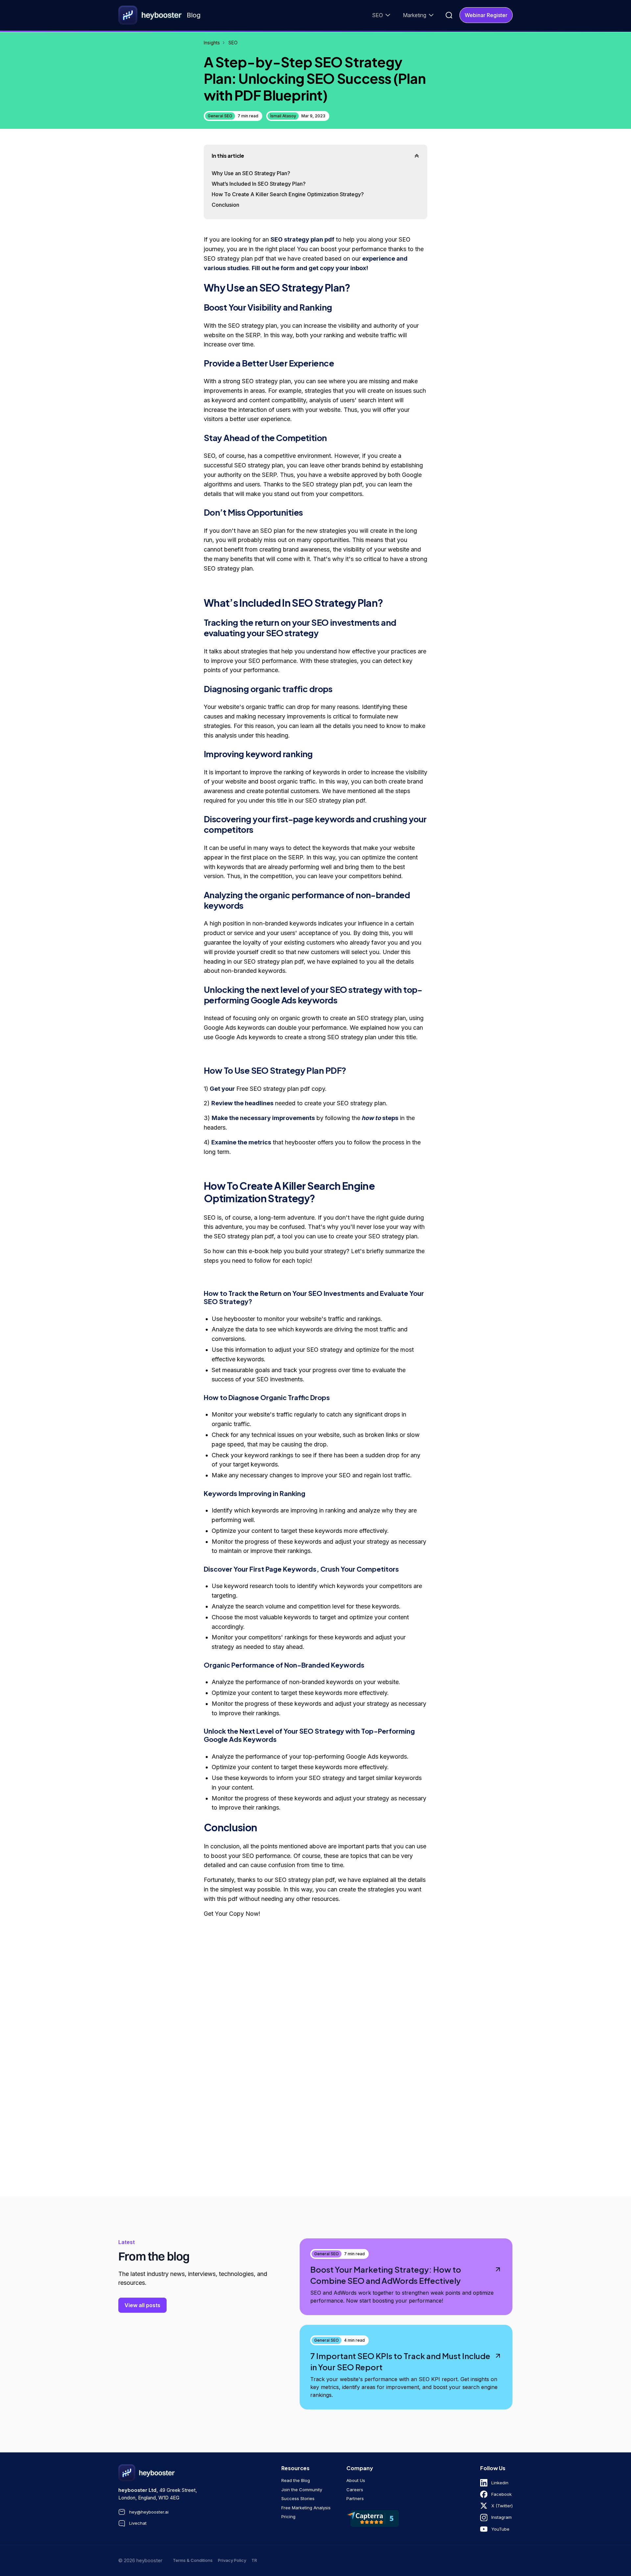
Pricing (288, 2517)
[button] (382, 15)
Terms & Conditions (193, 2560)
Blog (194, 15)
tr (254, 2560)
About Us (356, 2480)
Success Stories (298, 2498)
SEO (233, 43)
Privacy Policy (232, 2560)
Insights (212, 43)
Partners (355, 2498)
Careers (355, 2490)
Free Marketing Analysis (306, 2508)
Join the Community (302, 2490)
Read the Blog (296, 2480)
